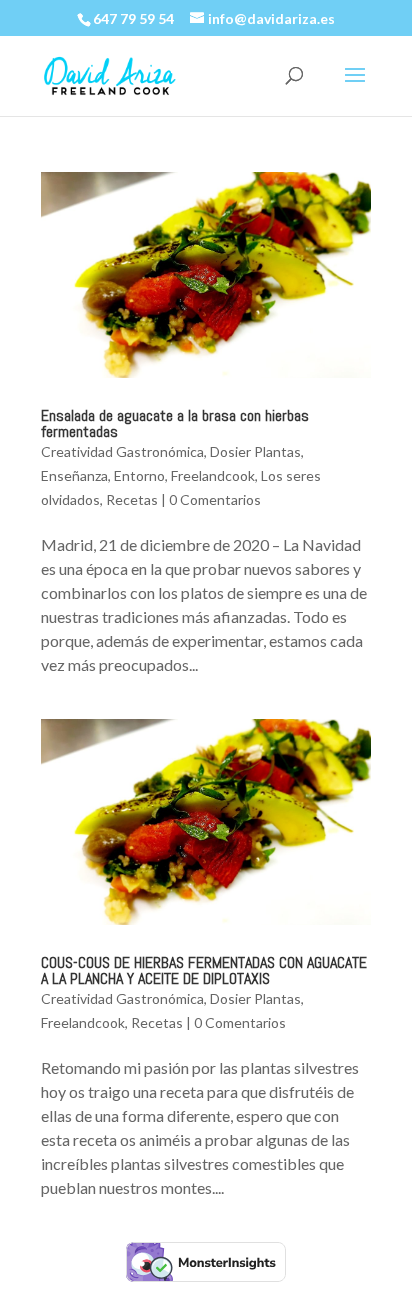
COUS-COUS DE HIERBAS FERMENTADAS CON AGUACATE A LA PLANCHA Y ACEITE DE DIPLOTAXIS (204, 970)
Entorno (139, 475)
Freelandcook (213, 475)
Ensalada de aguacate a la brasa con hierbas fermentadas (175, 423)
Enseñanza (74, 475)
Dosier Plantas (255, 451)
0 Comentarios (215, 499)
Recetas (132, 499)
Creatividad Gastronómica (122, 451)
